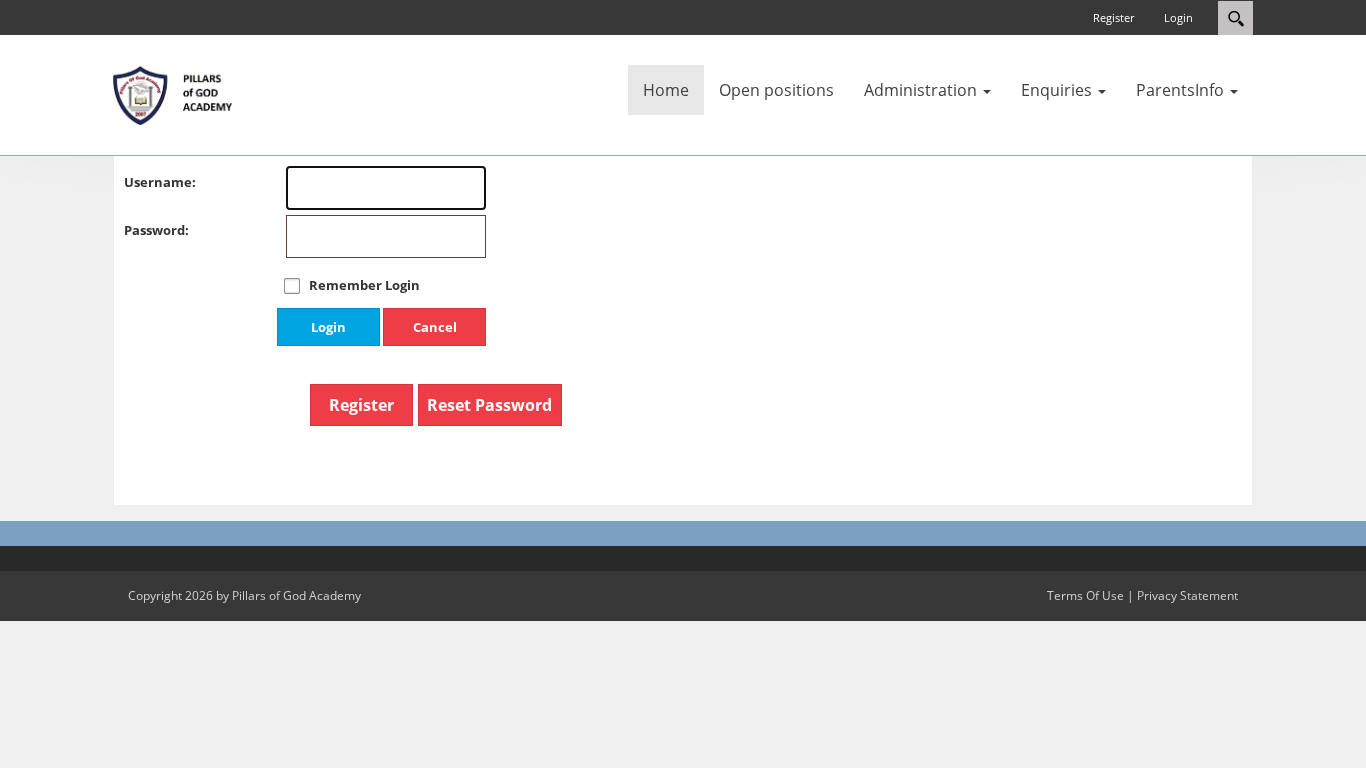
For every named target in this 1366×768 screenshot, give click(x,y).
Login (1178, 17)
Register (1113, 17)
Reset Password (489, 405)
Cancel (435, 327)
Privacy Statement (1187, 595)
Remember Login (364, 285)
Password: (144, 230)
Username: (144, 182)
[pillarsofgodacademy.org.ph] (173, 94)
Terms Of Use (1085, 595)
